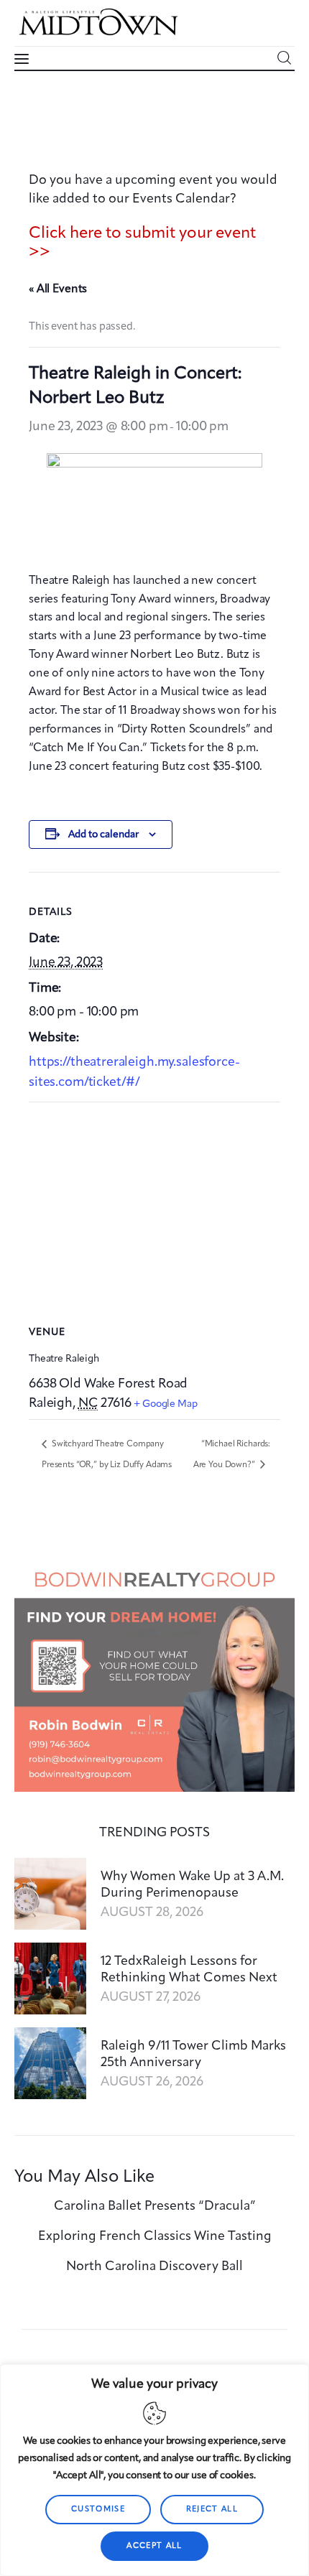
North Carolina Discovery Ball (154, 2266)
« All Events (58, 289)
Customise (98, 2510)
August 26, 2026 (152, 2082)
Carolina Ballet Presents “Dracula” (155, 2206)
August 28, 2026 (152, 1912)
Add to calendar (103, 834)
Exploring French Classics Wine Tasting (155, 2236)
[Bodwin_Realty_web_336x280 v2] (154, 1568)
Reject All (212, 2510)
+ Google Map (165, 1404)
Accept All (154, 2546)
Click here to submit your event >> (142, 243)
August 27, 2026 (151, 1997)
